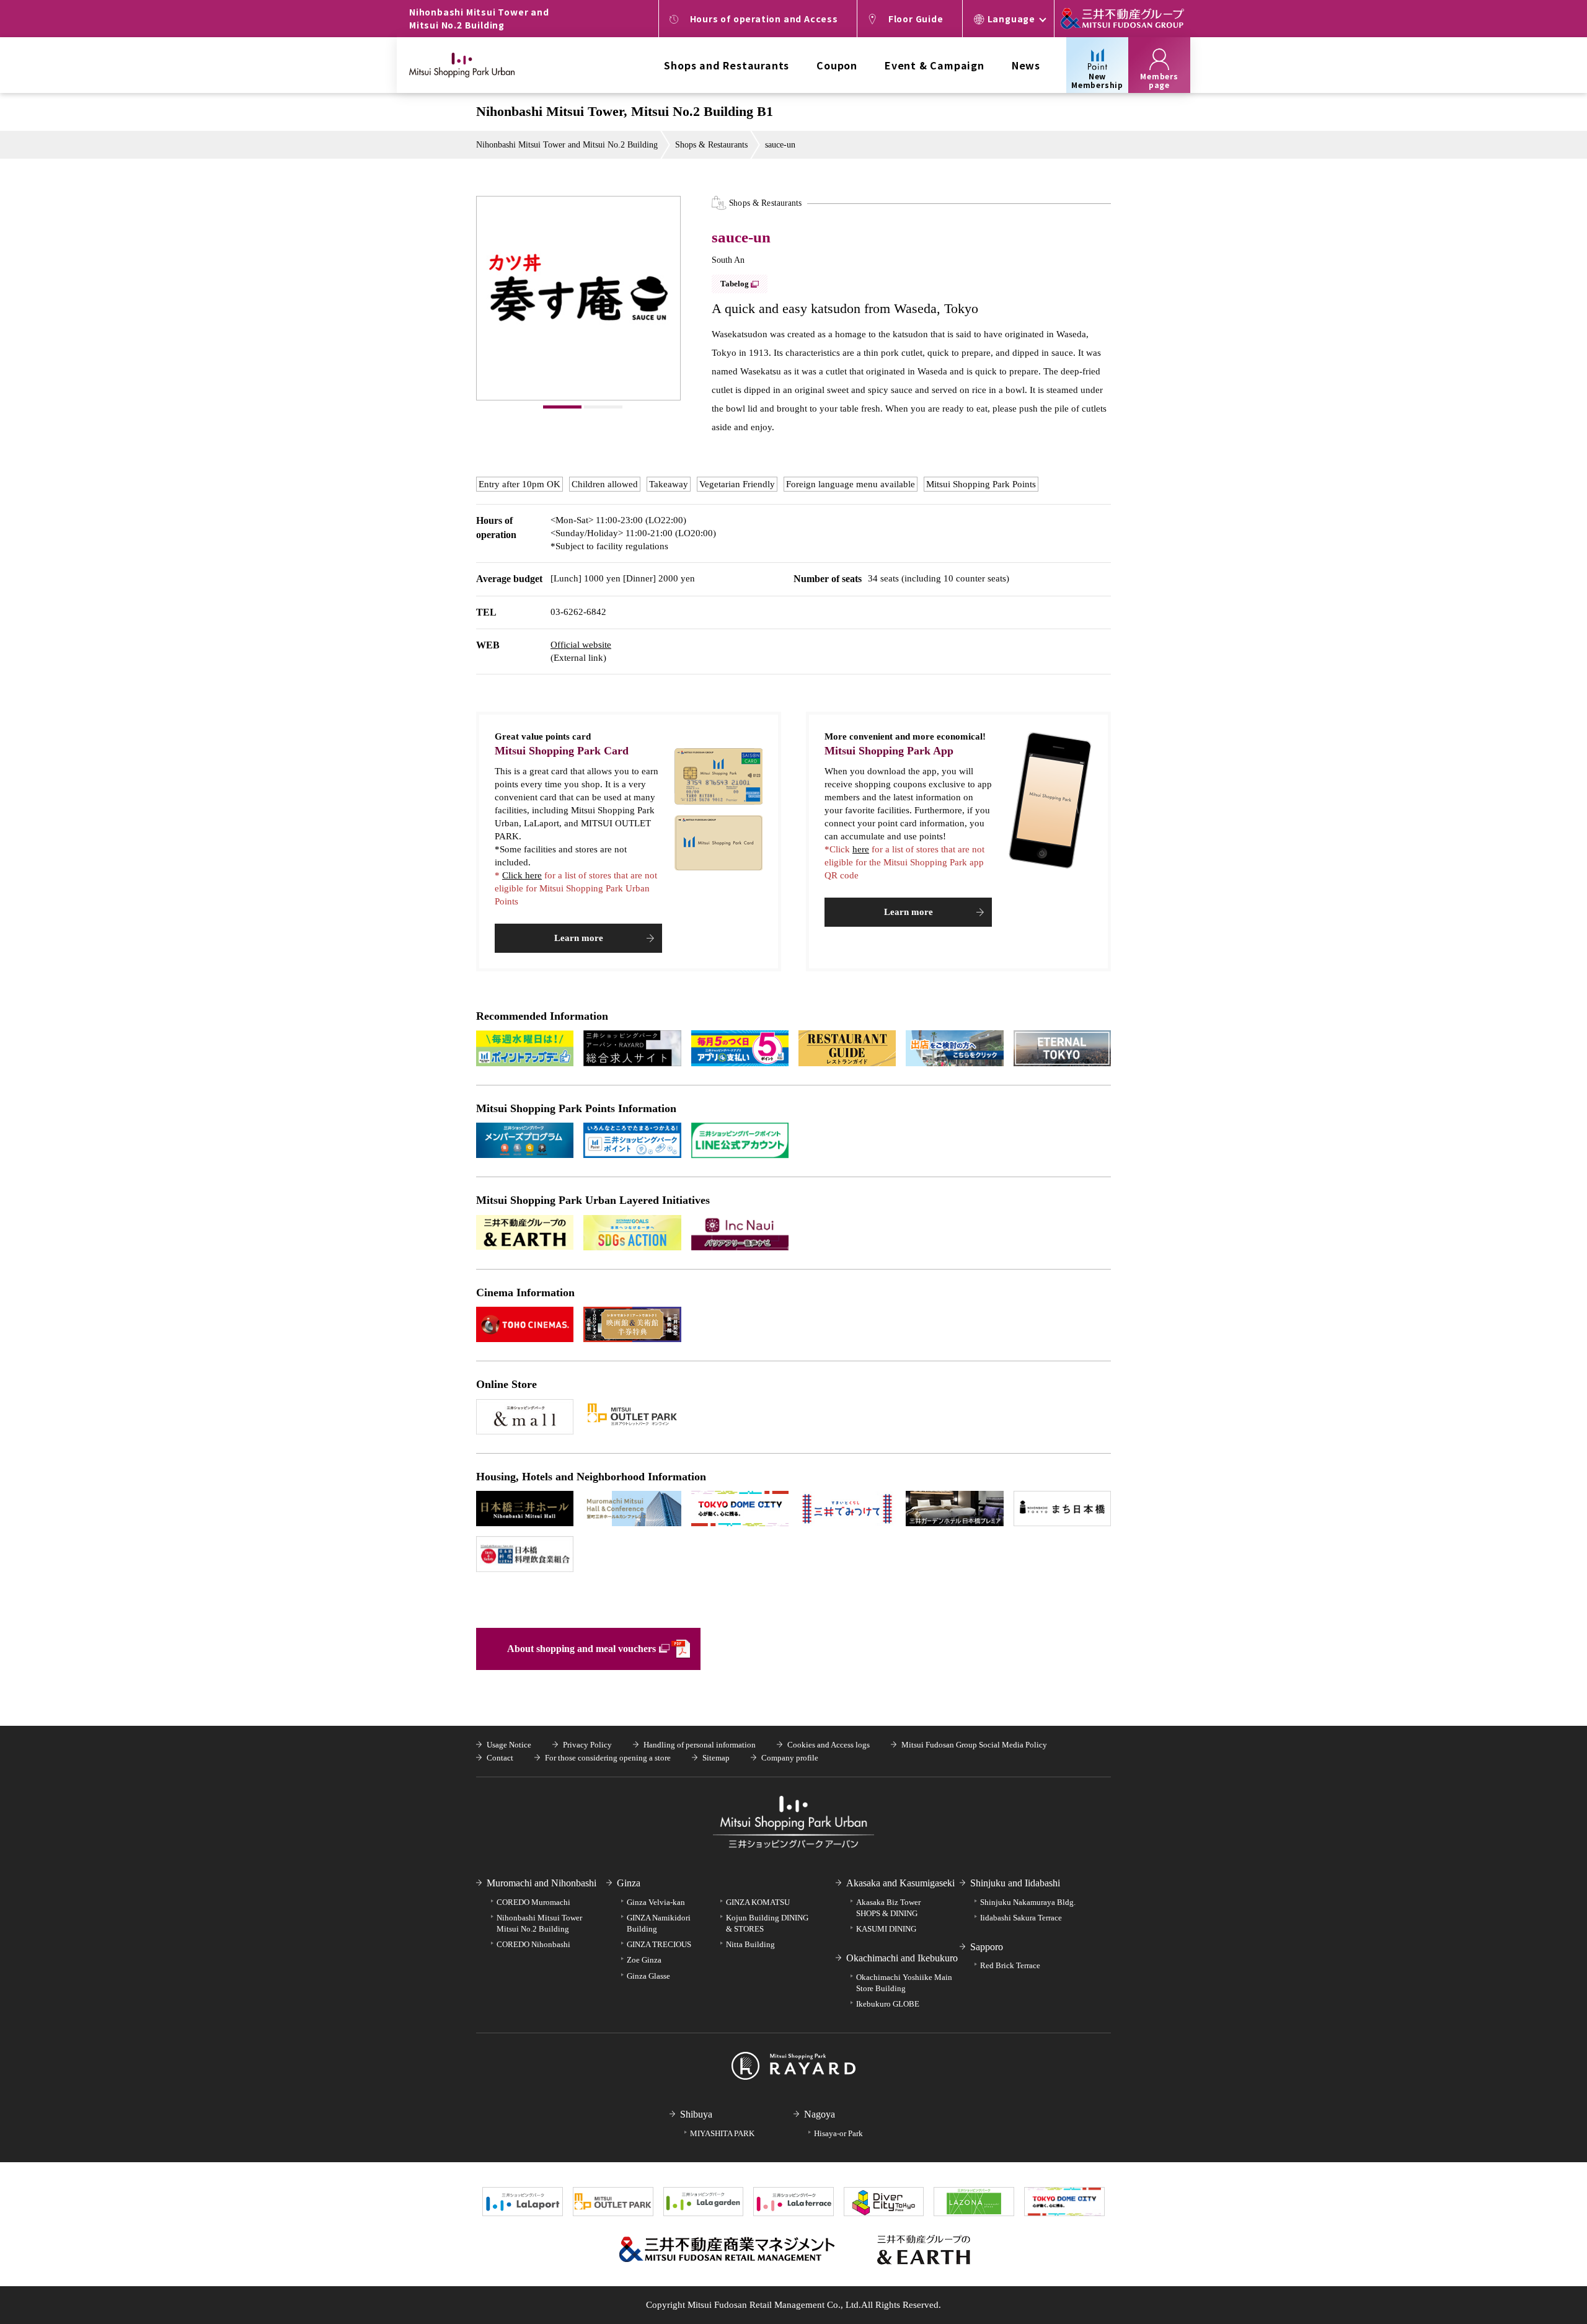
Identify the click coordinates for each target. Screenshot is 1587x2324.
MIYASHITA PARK (722, 2133)
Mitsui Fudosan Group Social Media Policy (974, 1745)
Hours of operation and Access (764, 19)
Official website (581, 645)
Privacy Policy (587, 1745)
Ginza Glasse (648, 1976)
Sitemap (716, 1758)
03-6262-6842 (578, 612)
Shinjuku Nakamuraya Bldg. (1028, 1902)
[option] (578, 298)
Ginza (629, 1883)
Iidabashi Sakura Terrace (1021, 1918)
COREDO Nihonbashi (533, 1944)
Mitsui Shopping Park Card (562, 751)
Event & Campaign (935, 65)
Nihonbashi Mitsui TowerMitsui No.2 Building (539, 1923)
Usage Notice (509, 1745)
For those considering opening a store (608, 1758)
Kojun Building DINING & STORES (767, 1923)
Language (1011, 19)
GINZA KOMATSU (758, 1902)
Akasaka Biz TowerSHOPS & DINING (888, 1908)
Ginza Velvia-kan (656, 1902)
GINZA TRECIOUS (659, 1944)
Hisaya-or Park (838, 2133)
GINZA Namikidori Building (659, 1923)
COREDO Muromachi (533, 1902)
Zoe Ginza (644, 1960)
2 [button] (603, 407)
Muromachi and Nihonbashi (542, 1883)
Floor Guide (916, 19)
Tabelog (735, 284)
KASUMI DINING (886, 1929)
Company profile (790, 1758)
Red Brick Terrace (1010, 1965)
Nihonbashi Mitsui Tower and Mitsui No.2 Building (567, 145)
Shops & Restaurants (711, 145)
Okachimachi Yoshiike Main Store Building (904, 1983)
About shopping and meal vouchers (581, 1649)
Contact (500, 1758)
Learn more (579, 938)
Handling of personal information (700, 1745)
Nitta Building (750, 1944)
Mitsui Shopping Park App (889, 751)
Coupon (837, 65)
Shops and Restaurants (727, 65)
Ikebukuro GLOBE (888, 2004)
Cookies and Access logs (829, 1745)
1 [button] (562, 407)
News (1026, 65)
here (861, 849)
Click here (522, 875)
